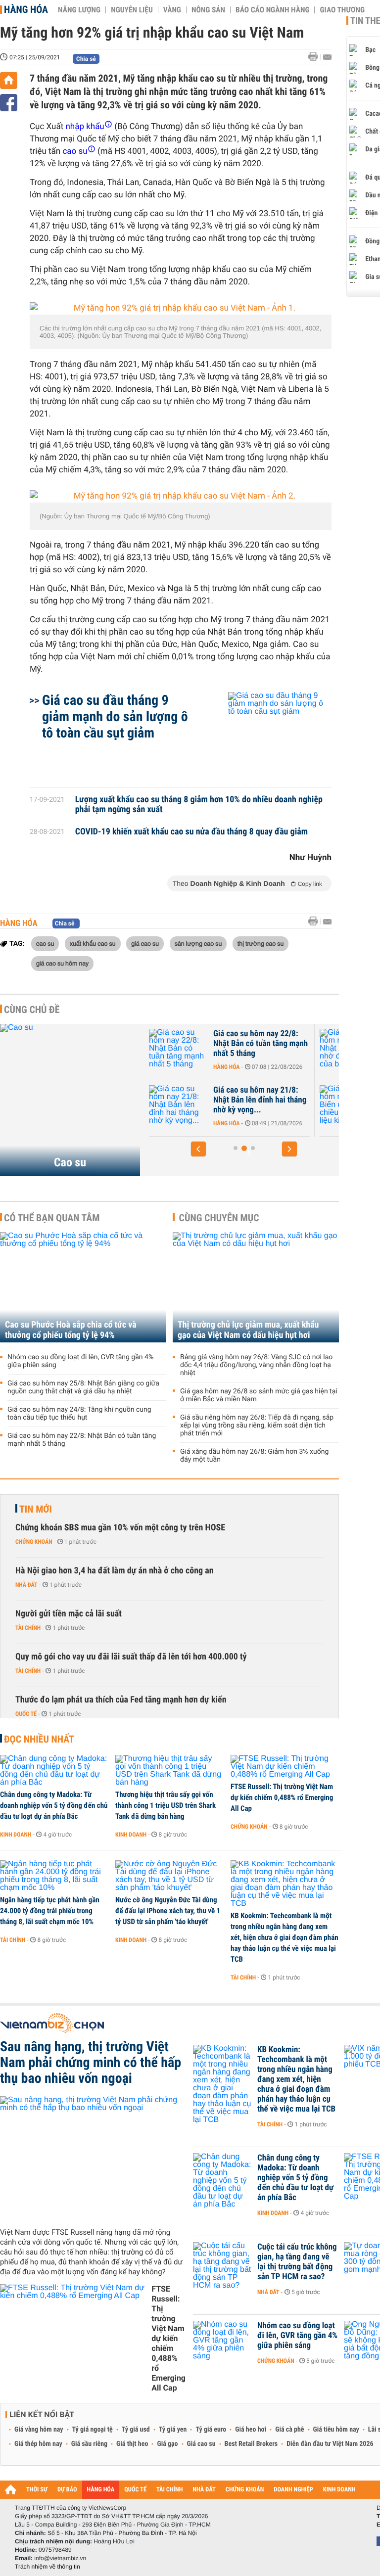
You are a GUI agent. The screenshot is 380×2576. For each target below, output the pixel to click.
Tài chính (28, 1628)
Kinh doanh (16, 1835)
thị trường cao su (261, 943)
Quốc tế (26, 1714)
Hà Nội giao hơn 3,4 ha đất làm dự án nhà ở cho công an (115, 1571)
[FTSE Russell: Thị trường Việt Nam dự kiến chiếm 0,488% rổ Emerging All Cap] (285, 1767)
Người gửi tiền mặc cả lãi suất (69, 1614)
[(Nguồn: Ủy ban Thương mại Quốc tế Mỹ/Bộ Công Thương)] (181, 496)
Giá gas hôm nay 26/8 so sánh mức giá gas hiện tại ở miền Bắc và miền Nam (259, 1395)
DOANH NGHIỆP (293, 2490)
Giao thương (342, 10)
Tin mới (36, 1509)
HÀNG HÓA (101, 2490)
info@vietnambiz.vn (60, 2558)
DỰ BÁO (67, 2490)
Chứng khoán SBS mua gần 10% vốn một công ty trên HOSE (120, 1528)
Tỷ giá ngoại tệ (93, 2430)
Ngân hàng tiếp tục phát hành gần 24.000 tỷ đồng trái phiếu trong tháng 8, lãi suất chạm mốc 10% (50, 1911)
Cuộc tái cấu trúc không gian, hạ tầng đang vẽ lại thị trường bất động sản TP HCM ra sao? (297, 2262)
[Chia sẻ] (9, 103)
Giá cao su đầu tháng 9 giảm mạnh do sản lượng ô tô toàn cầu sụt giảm (115, 716)
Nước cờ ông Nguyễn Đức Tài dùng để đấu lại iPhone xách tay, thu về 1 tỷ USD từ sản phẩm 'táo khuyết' (168, 1911)
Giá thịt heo (132, 2444)
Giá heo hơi (251, 2430)
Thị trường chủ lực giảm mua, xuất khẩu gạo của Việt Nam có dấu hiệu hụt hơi (248, 1330)
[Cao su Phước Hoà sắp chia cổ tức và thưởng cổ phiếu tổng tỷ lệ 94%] (83, 1287)
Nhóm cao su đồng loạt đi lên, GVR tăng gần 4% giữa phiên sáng (80, 1361)
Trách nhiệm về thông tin (47, 2567)
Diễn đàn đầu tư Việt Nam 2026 (330, 2444)
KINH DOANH (339, 2490)
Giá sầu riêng (89, 2444)
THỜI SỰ (37, 2490)
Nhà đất (26, 1585)
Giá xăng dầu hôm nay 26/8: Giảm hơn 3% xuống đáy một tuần (254, 1456)
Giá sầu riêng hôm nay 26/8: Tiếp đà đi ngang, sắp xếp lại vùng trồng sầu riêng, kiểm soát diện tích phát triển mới (257, 1426)
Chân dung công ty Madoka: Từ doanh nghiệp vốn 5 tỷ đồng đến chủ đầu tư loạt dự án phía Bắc (54, 1805)
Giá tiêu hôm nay (336, 2430)
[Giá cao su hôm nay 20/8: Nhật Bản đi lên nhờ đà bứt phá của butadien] (206, 1049)
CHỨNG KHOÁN (245, 2490)
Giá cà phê (289, 2430)
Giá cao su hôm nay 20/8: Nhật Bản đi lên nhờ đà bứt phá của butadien (285, 1044)
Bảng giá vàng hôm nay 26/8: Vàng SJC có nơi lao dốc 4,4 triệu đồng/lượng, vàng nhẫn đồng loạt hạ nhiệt (256, 1365)
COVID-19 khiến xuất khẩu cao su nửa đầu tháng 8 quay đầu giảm (191, 832)
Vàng (172, 10)
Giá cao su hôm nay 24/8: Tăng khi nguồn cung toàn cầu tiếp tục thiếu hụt (79, 1414)
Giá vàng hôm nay (39, 2430)
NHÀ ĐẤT (204, 2490)
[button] (198, 1149)
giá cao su (145, 943)
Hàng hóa (26, 9)
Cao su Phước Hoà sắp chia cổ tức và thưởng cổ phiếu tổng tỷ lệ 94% (71, 1330)
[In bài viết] (316, 57)
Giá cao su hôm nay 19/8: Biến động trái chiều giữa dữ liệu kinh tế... (288, 1100)
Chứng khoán (34, 1542)
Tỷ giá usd (136, 2430)
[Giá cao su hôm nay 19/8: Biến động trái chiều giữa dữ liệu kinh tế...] (206, 1105)
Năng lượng (79, 10)
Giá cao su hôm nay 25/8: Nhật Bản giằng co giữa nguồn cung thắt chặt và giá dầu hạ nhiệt (83, 1387)
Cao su (70, 1162)
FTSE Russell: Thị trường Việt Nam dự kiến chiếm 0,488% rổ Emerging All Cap (282, 1797)
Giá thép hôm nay (38, 2444)
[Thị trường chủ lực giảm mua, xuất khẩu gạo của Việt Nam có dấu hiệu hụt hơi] (256, 1287)
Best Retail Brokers (251, 2444)
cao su (45, 943)
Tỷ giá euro (211, 2430)
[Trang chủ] (9, 80)
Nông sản (208, 10)
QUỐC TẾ (135, 2490)
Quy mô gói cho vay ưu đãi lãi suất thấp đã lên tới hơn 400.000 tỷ (131, 1657)
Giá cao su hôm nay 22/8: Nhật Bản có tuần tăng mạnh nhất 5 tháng (82, 1440)
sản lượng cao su (198, 943)
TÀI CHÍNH (169, 2490)
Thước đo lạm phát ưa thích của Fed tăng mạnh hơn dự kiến (121, 1700)
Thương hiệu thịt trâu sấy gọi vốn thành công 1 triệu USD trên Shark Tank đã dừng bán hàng (166, 1805)
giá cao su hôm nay (62, 963)
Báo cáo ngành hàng (272, 10)
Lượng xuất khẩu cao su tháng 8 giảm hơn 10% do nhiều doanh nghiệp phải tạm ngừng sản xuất (199, 805)
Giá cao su (201, 2444)
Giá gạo (167, 2444)
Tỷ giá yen (173, 2430)
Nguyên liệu (132, 10)
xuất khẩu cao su (93, 943)
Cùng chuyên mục (219, 1218)
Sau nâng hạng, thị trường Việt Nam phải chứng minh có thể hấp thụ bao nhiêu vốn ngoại (91, 2063)
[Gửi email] (327, 57)
